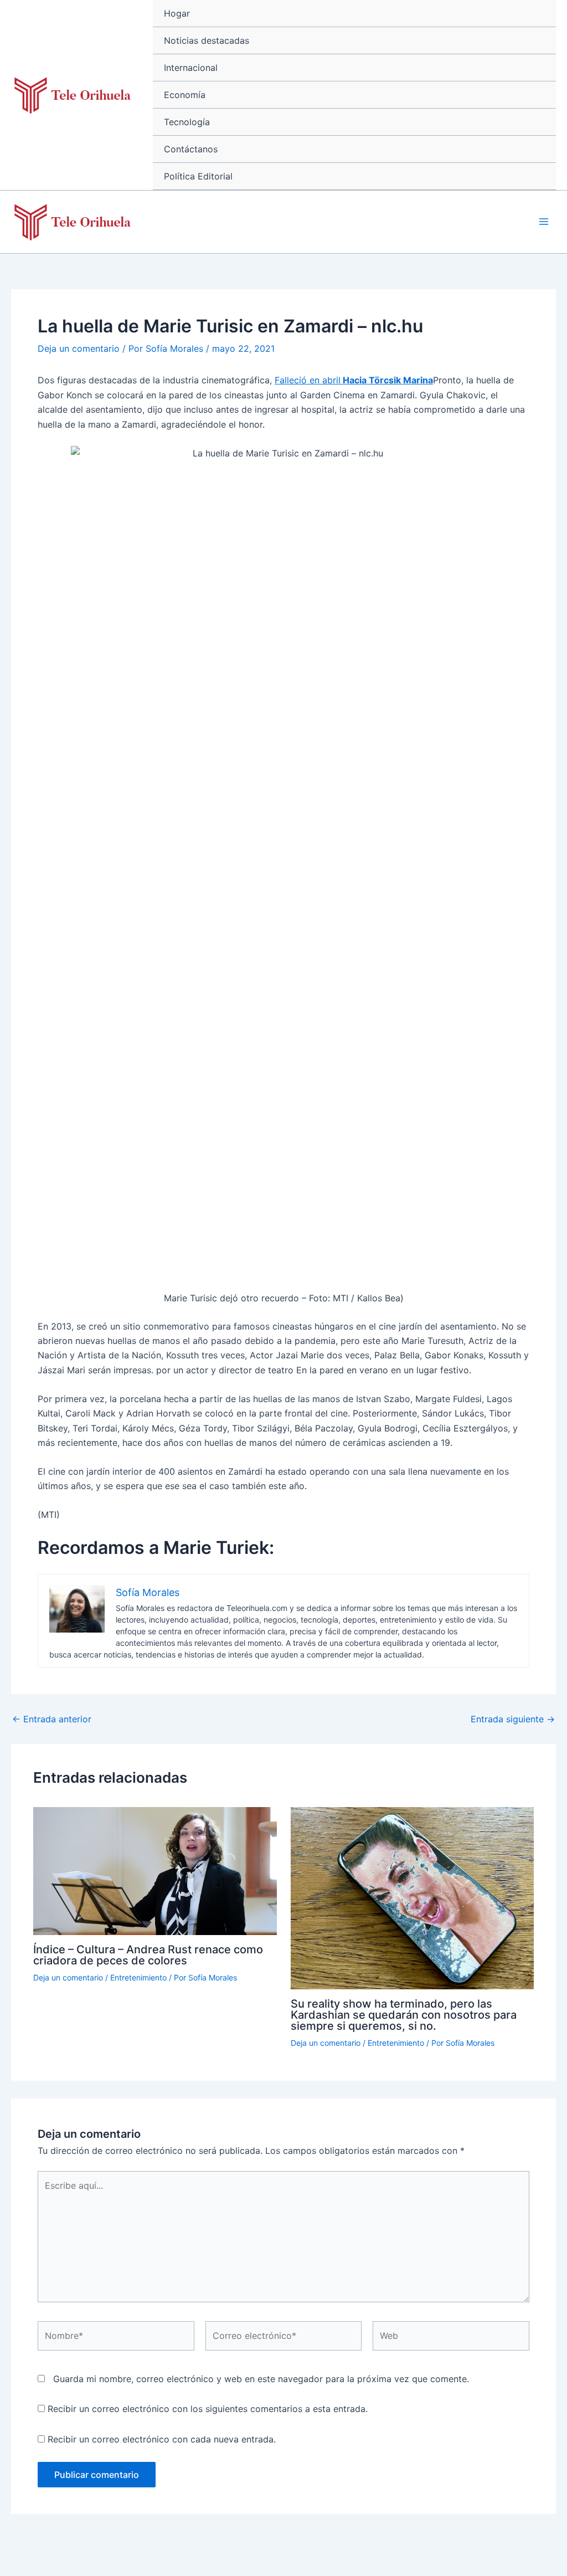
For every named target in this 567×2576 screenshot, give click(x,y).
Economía (185, 95)
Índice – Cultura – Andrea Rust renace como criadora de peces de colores (148, 1955)
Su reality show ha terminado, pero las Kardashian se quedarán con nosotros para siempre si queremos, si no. (404, 2015)
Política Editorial (198, 176)
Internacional (191, 68)
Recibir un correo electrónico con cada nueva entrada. (162, 2439)
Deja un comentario (79, 348)
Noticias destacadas (207, 40)
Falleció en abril (354, 380)
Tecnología (187, 122)
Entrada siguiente (513, 1719)
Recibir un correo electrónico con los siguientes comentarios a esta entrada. (208, 2409)
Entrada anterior (52, 1719)
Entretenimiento (138, 1977)
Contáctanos (191, 149)
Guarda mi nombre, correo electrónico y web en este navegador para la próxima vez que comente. (261, 2379)
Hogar (177, 13)
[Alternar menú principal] (544, 222)
